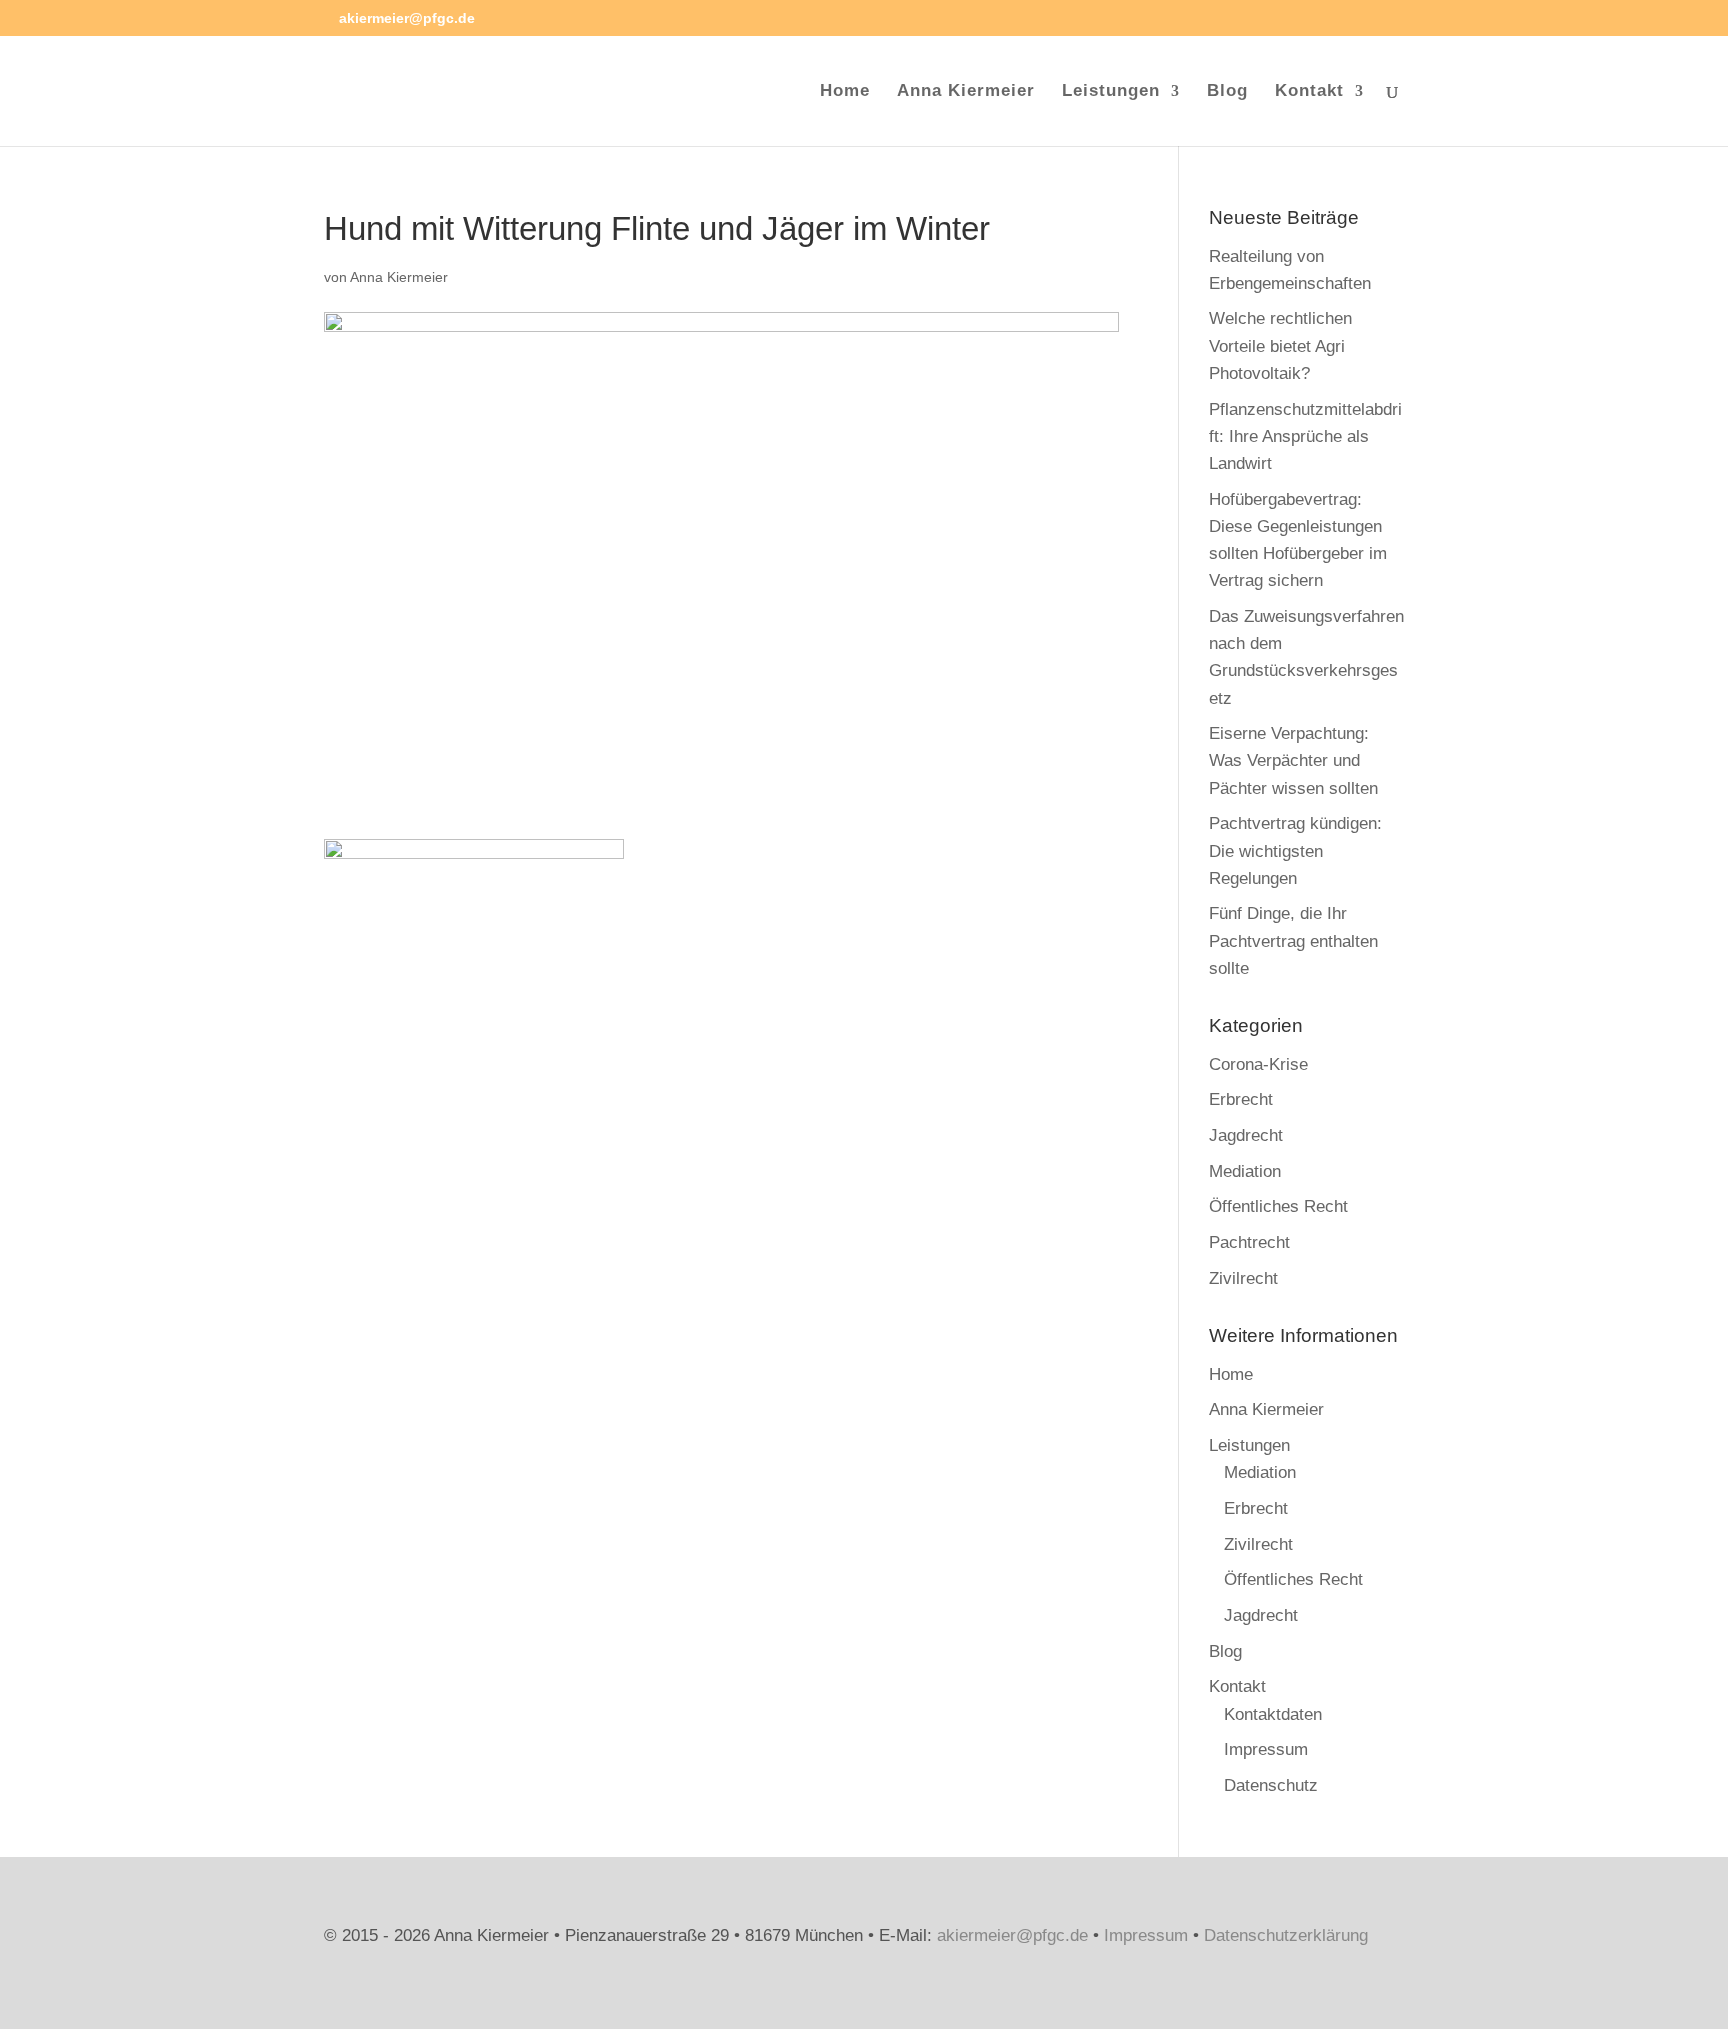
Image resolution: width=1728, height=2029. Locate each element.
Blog (1227, 92)
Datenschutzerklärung (1286, 1935)
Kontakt (1309, 92)
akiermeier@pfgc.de (1012, 1935)
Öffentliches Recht (1278, 1206)
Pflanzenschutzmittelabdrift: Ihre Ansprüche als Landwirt (1305, 436)
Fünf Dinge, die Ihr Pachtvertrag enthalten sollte (1293, 940)
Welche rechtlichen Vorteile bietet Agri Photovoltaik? (1280, 345)
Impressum (1266, 1749)
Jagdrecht (1246, 1135)
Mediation (1245, 1171)
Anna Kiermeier (966, 92)
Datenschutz (1271, 1785)
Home (845, 92)
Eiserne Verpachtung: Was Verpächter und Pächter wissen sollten (1293, 760)
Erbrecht (1241, 1099)
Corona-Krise (1258, 1064)
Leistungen (1111, 92)
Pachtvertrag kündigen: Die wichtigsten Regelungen (1295, 850)
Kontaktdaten (1273, 1714)
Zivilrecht (1243, 1278)
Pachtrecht (1249, 1242)
